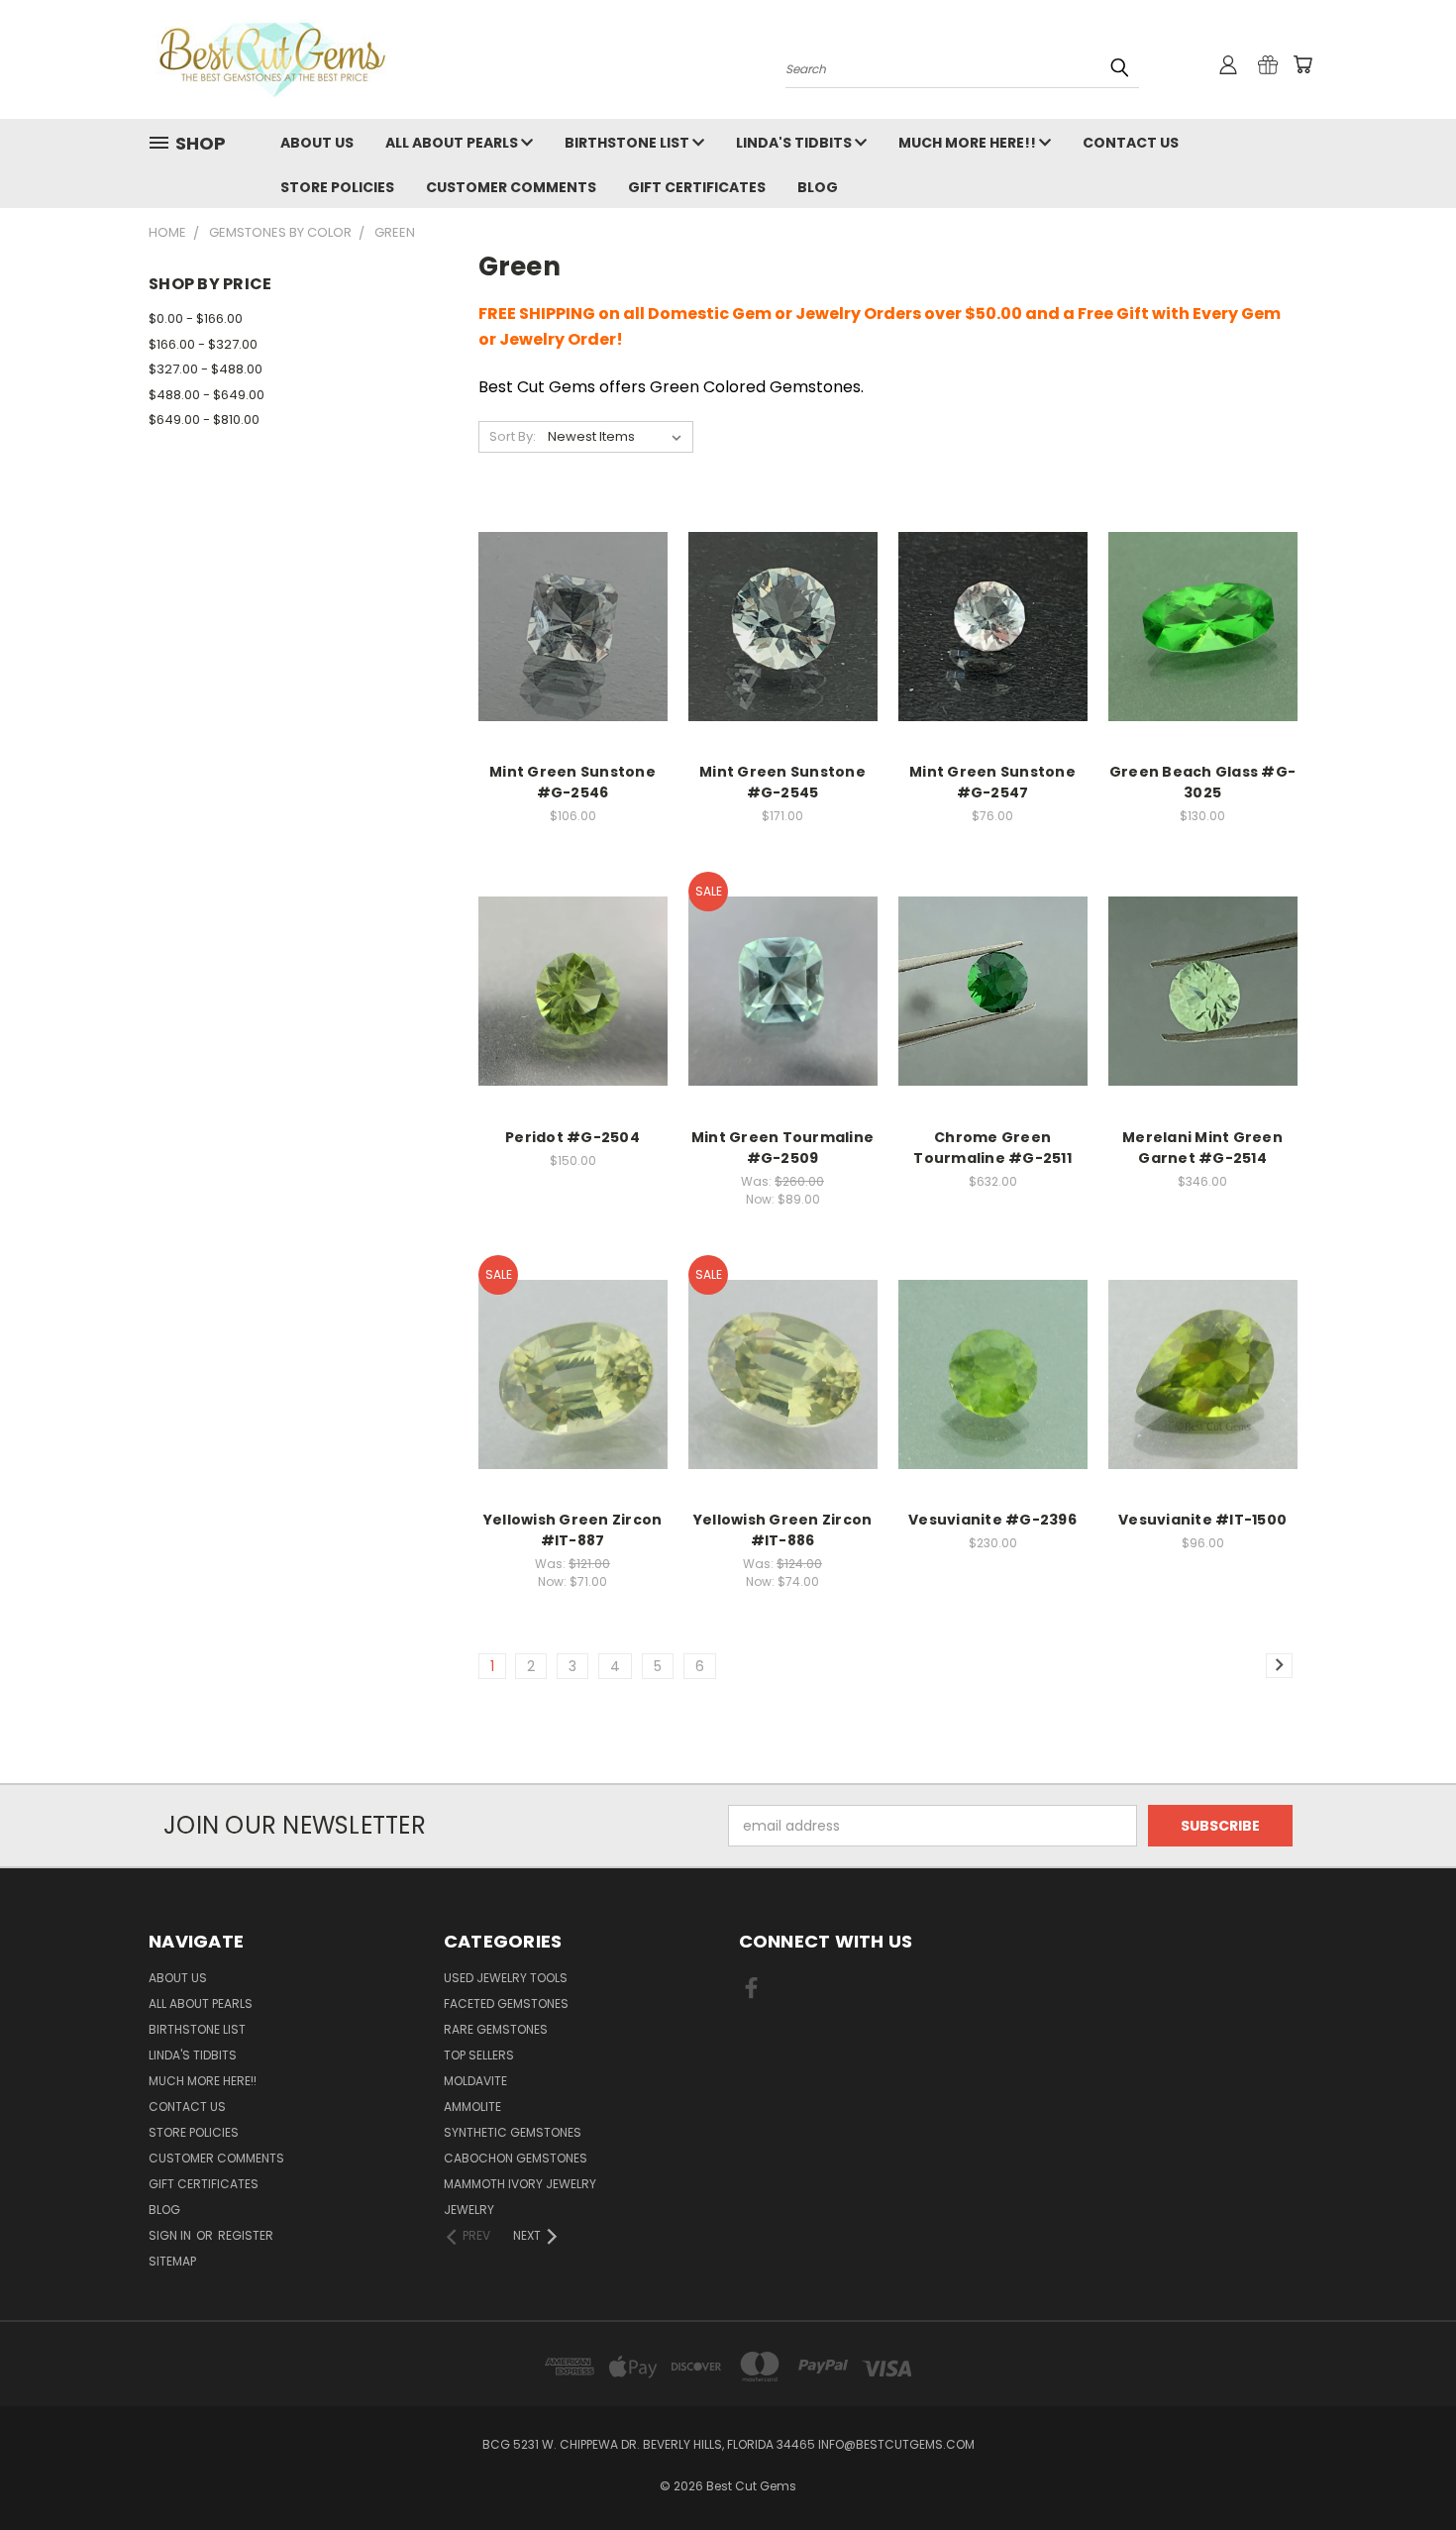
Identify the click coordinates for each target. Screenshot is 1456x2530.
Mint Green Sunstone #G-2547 (992, 782)
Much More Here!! (969, 143)
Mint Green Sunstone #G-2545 (782, 782)
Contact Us (1131, 143)
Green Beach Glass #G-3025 (1202, 782)
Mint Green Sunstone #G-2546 (572, 782)
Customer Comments (511, 187)
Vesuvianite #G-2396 (992, 1520)
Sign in (171, 2235)
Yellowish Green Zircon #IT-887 (573, 1530)
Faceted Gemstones (506, 2003)
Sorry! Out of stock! (1203, 642)
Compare (566, 606)
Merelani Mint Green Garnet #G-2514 (1202, 1148)
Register (246, 2235)
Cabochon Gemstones (516, 2158)
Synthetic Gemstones (513, 2132)
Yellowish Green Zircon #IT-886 (783, 1530)
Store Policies (337, 187)
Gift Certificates (697, 187)
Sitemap (172, 2261)
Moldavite (475, 2081)
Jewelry (469, 2210)
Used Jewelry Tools (506, 1978)
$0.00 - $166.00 (196, 318)
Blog (818, 187)
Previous (1404, 2468)
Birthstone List (628, 143)
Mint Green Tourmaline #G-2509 (782, 1148)
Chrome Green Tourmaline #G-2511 (992, 1148)
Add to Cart (573, 642)
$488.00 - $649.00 (207, 395)
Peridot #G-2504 (572, 1137)
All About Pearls (453, 143)
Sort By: (513, 436)
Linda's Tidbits (795, 143)
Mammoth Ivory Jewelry (520, 2184)
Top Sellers (479, 2055)
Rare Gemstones (496, 2029)
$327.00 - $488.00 (206, 369)
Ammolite (472, 2107)
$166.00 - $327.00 (203, 344)
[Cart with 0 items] (1302, 64)
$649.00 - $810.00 (204, 420)
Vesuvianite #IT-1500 (1202, 1520)
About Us (317, 143)
